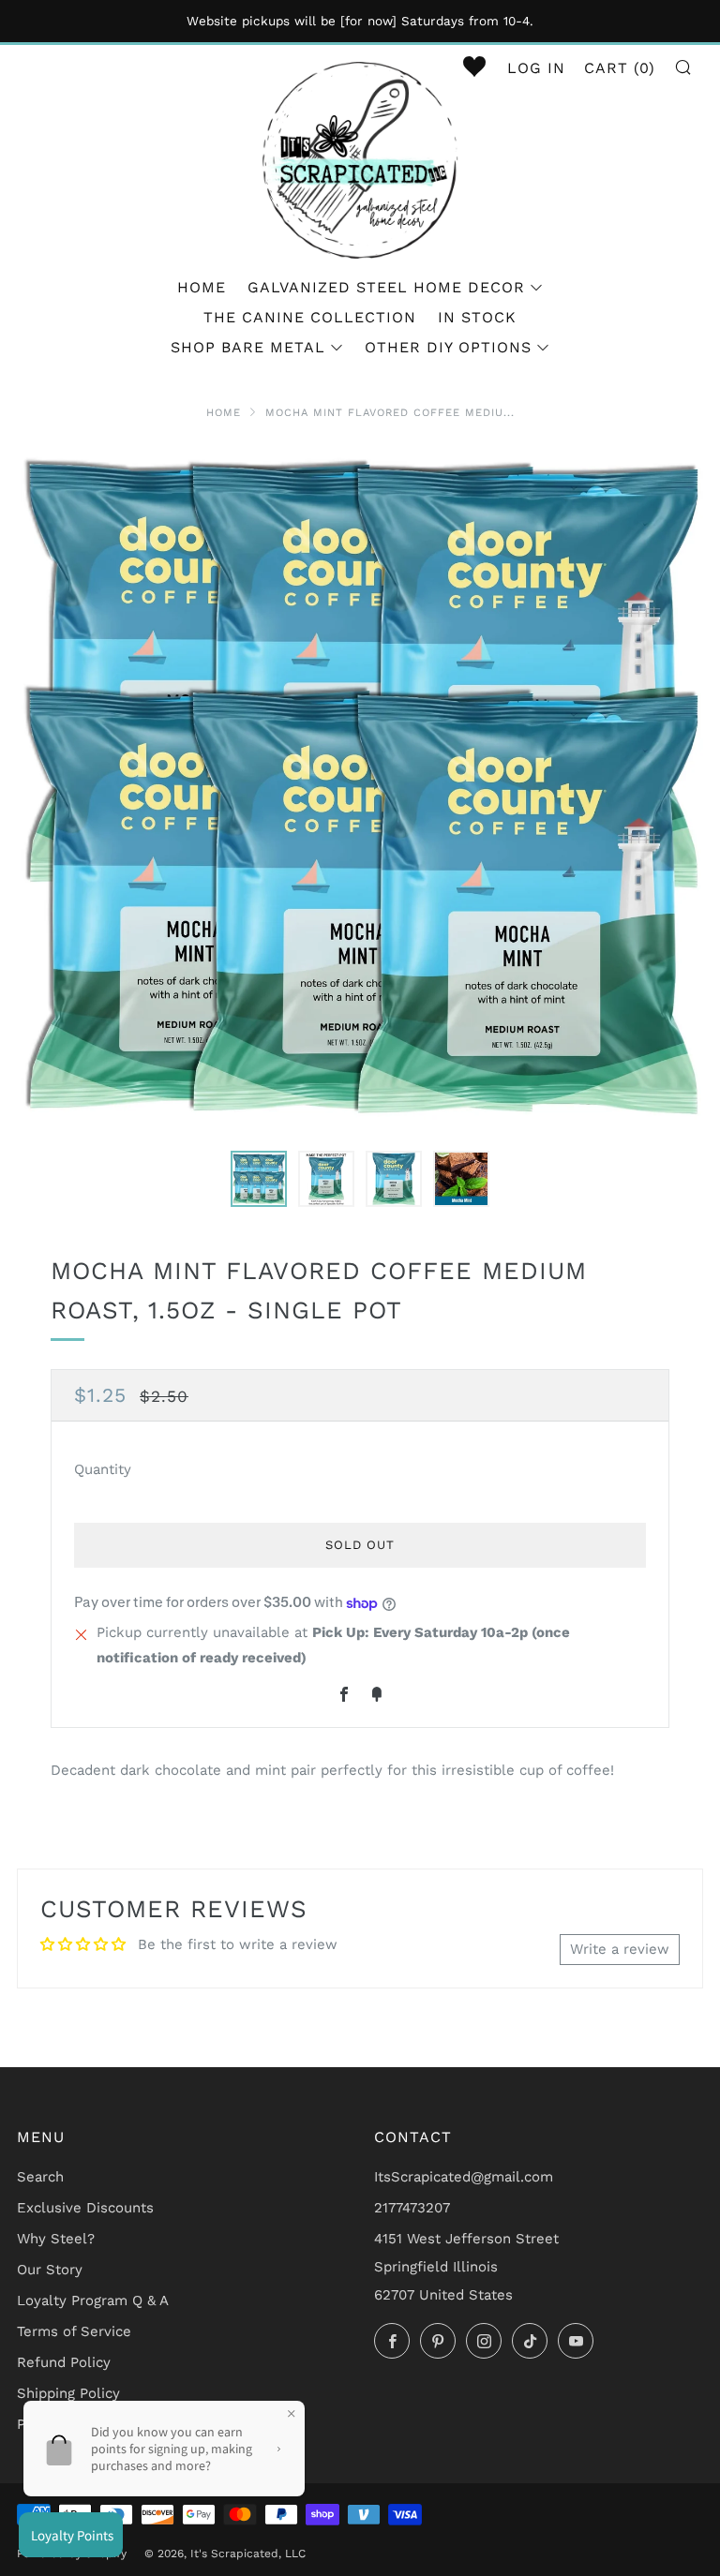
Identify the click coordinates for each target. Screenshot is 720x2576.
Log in (536, 68)
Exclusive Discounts (85, 2208)
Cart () (620, 68)
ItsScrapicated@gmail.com (464, 2177)
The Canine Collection (310, 317)
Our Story (50, 2270)
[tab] (259, 1179)
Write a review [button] (620, 1949)
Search (40, 2177)
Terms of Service (74, 2331)
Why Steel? (56, 2239)
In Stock (477, 317)
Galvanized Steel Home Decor (386, 287)
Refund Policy (64, 2362)
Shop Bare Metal (248, 347)
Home (202, 287)
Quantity (103, 1469)
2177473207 (412, 2208)
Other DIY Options (448, 347)
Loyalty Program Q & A (93, 2301)
